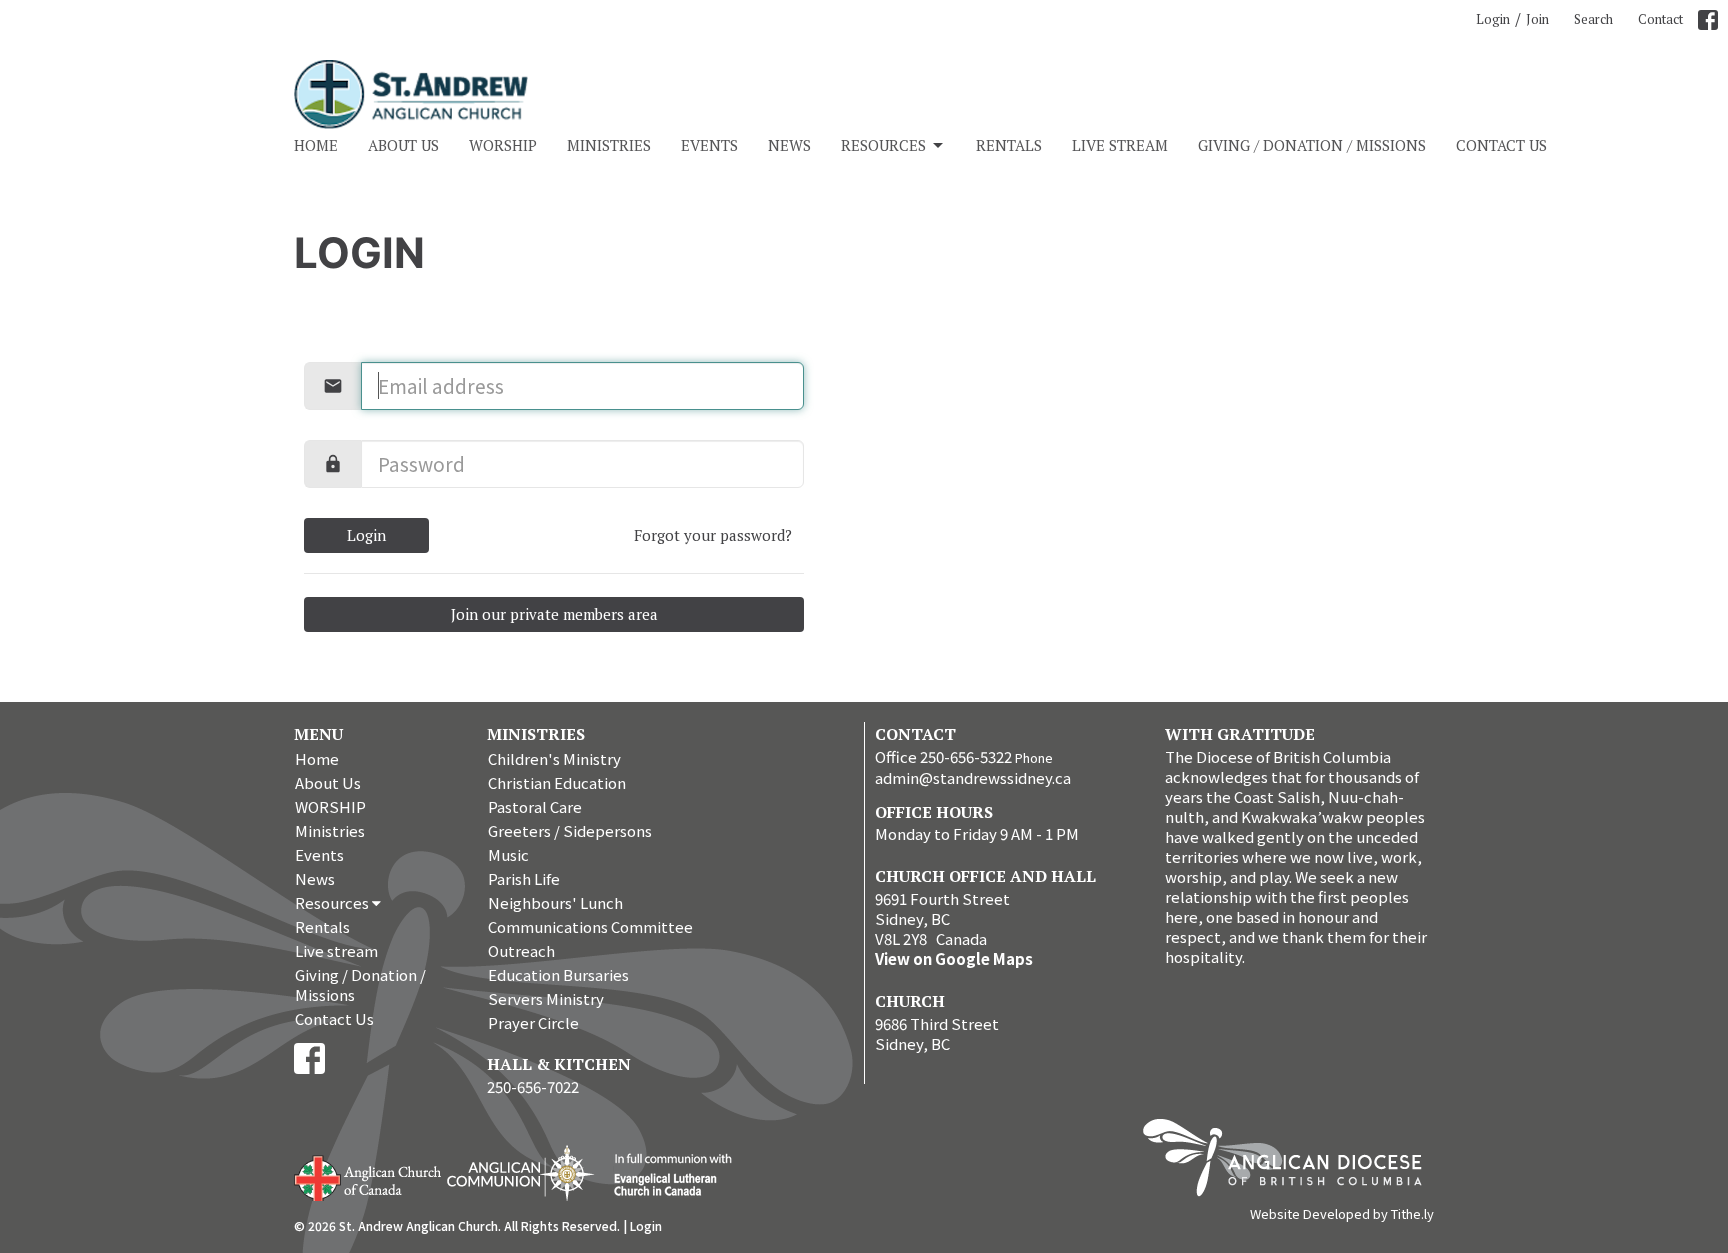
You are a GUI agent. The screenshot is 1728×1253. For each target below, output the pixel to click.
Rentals (1009, 145)
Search (1593, 19)
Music (508, 854)
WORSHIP (503, 145)
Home (316, 145)
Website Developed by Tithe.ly (1342, 1214)
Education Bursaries (558, 974)
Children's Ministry (554, 758)
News (789, 145)
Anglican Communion (520, 1172)
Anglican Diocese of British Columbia (1292, 1161)
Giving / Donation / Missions (1312, 145)
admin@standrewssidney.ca (973, 777)
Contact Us (1501, 145)
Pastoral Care (535, 806)
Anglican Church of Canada (368, 1176)
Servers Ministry (546, 998)
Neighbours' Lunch (555, 902)
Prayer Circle (533, 1022)
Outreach (521, 950)
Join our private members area (554, 614)
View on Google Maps (954, 958)
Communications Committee (590, 926)
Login (1493, 19)
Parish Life (524, 878)
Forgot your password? (713, 535)
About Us (403, 145)
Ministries (609, 145)
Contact (1660, 19)
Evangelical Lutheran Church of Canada (665, 1176)
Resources (883, 145)
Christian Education (557, 782)
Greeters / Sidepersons (570, 830)
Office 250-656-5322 (943, 756)
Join (1537, 19)
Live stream (1120, 145)
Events (709, 145)
